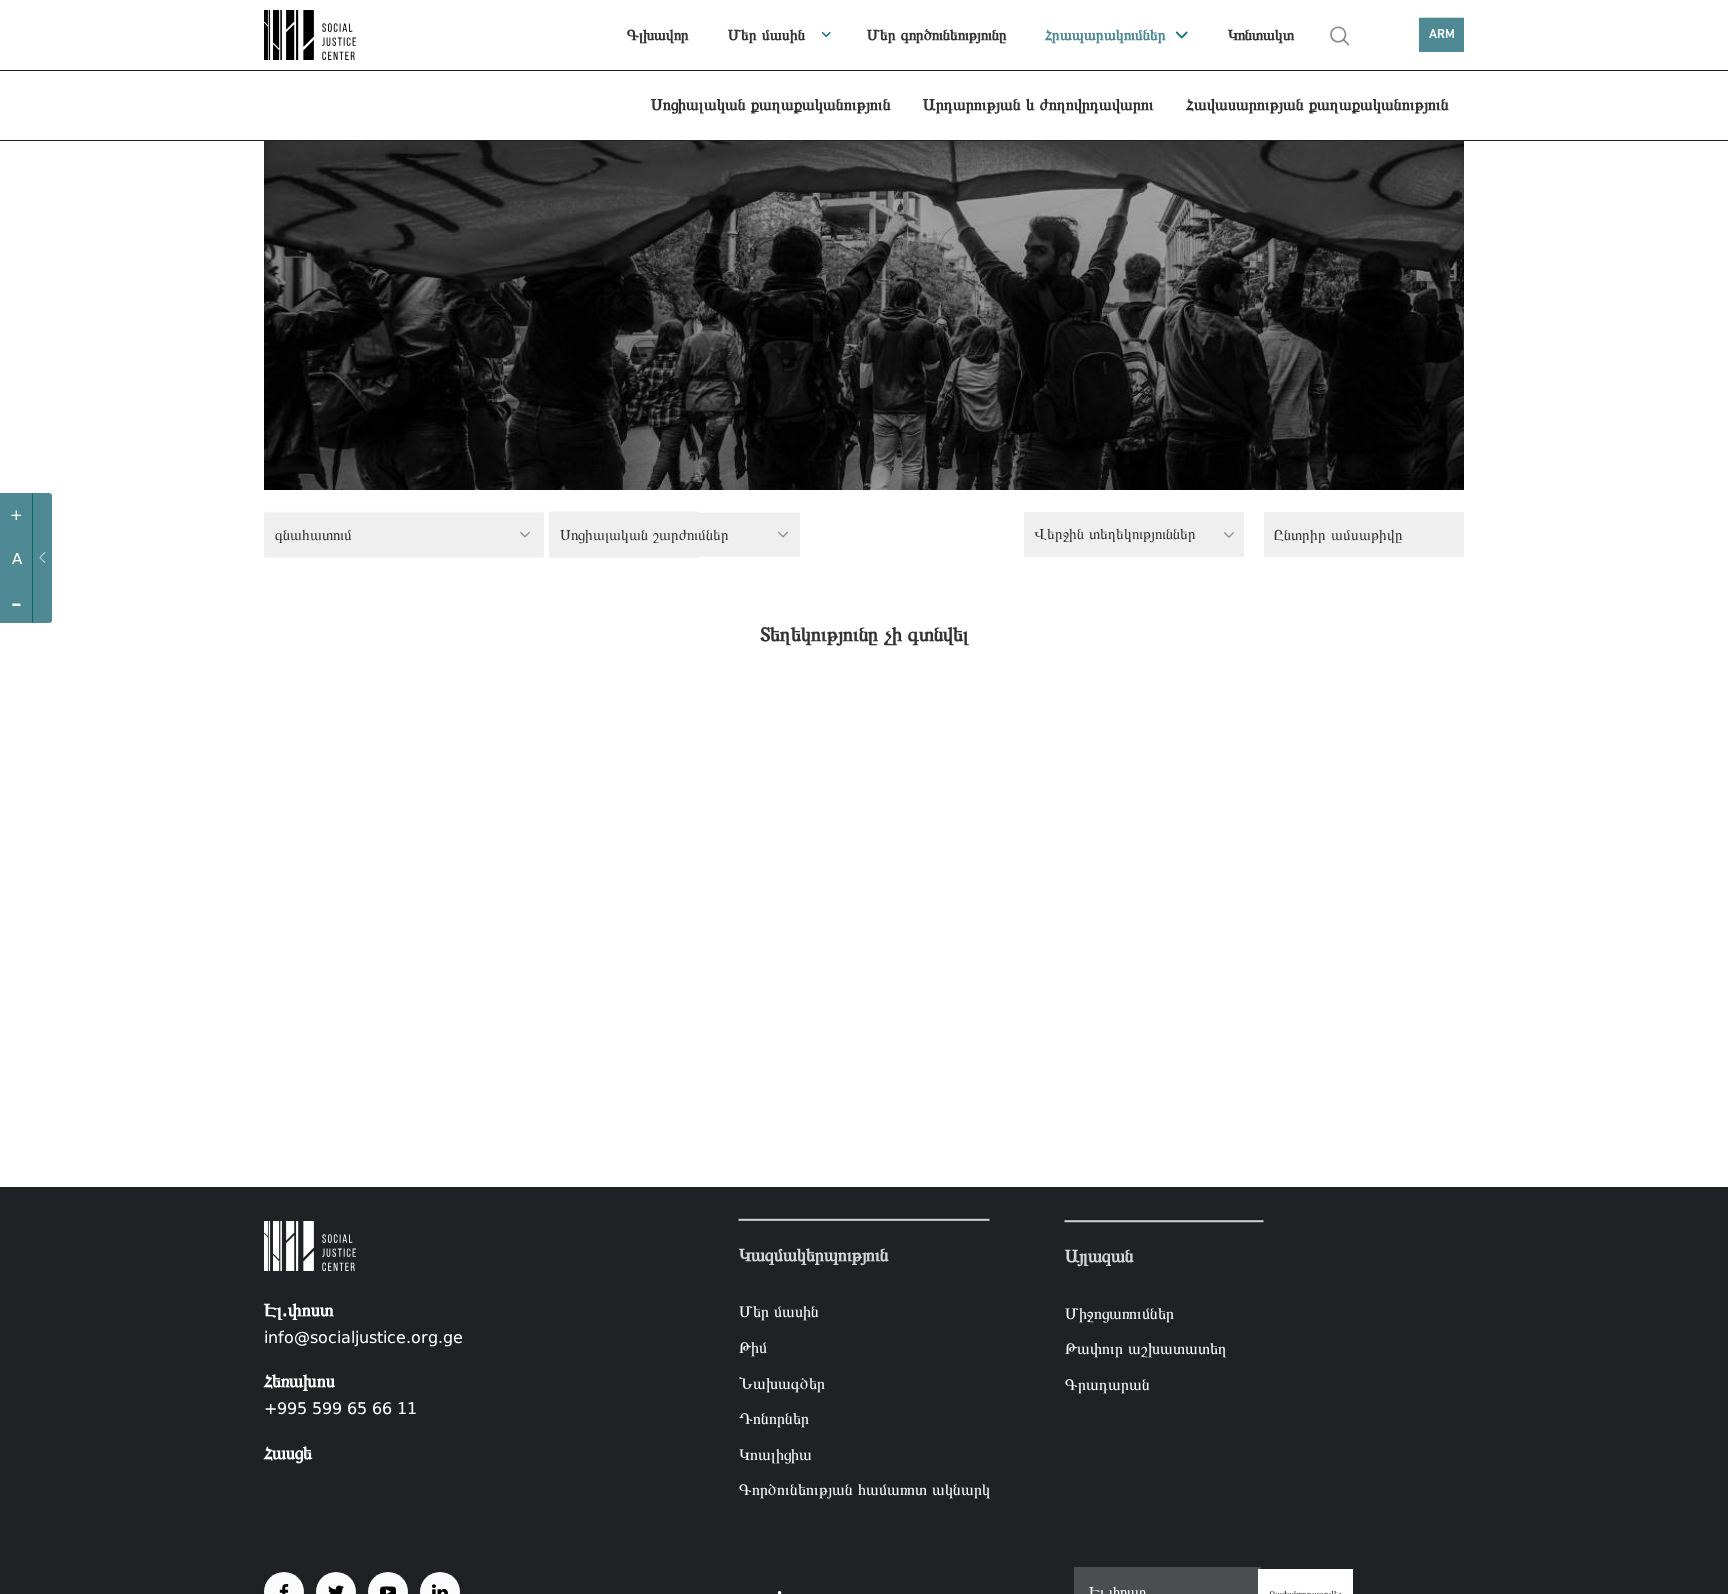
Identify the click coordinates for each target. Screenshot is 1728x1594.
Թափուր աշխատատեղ (1146, 1348)
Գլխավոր (658, 35)
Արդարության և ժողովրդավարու (1038, 104)
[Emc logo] (334, 35)
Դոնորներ (774, 1418)
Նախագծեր (782, 1382)
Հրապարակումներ (1105, 35)
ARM (1442, 34)
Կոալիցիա (775, 1454)
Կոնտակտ (1261, 35)
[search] (1340, 36)
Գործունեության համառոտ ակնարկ (864, 1489)
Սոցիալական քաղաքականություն (771, 104)
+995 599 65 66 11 (340, 1408)
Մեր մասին (766, 35)
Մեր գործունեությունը (936, 35)
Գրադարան (1107, 1384)
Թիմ (753, 1347)
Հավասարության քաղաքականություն (1317, 104)
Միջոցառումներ (1119, 1313)
